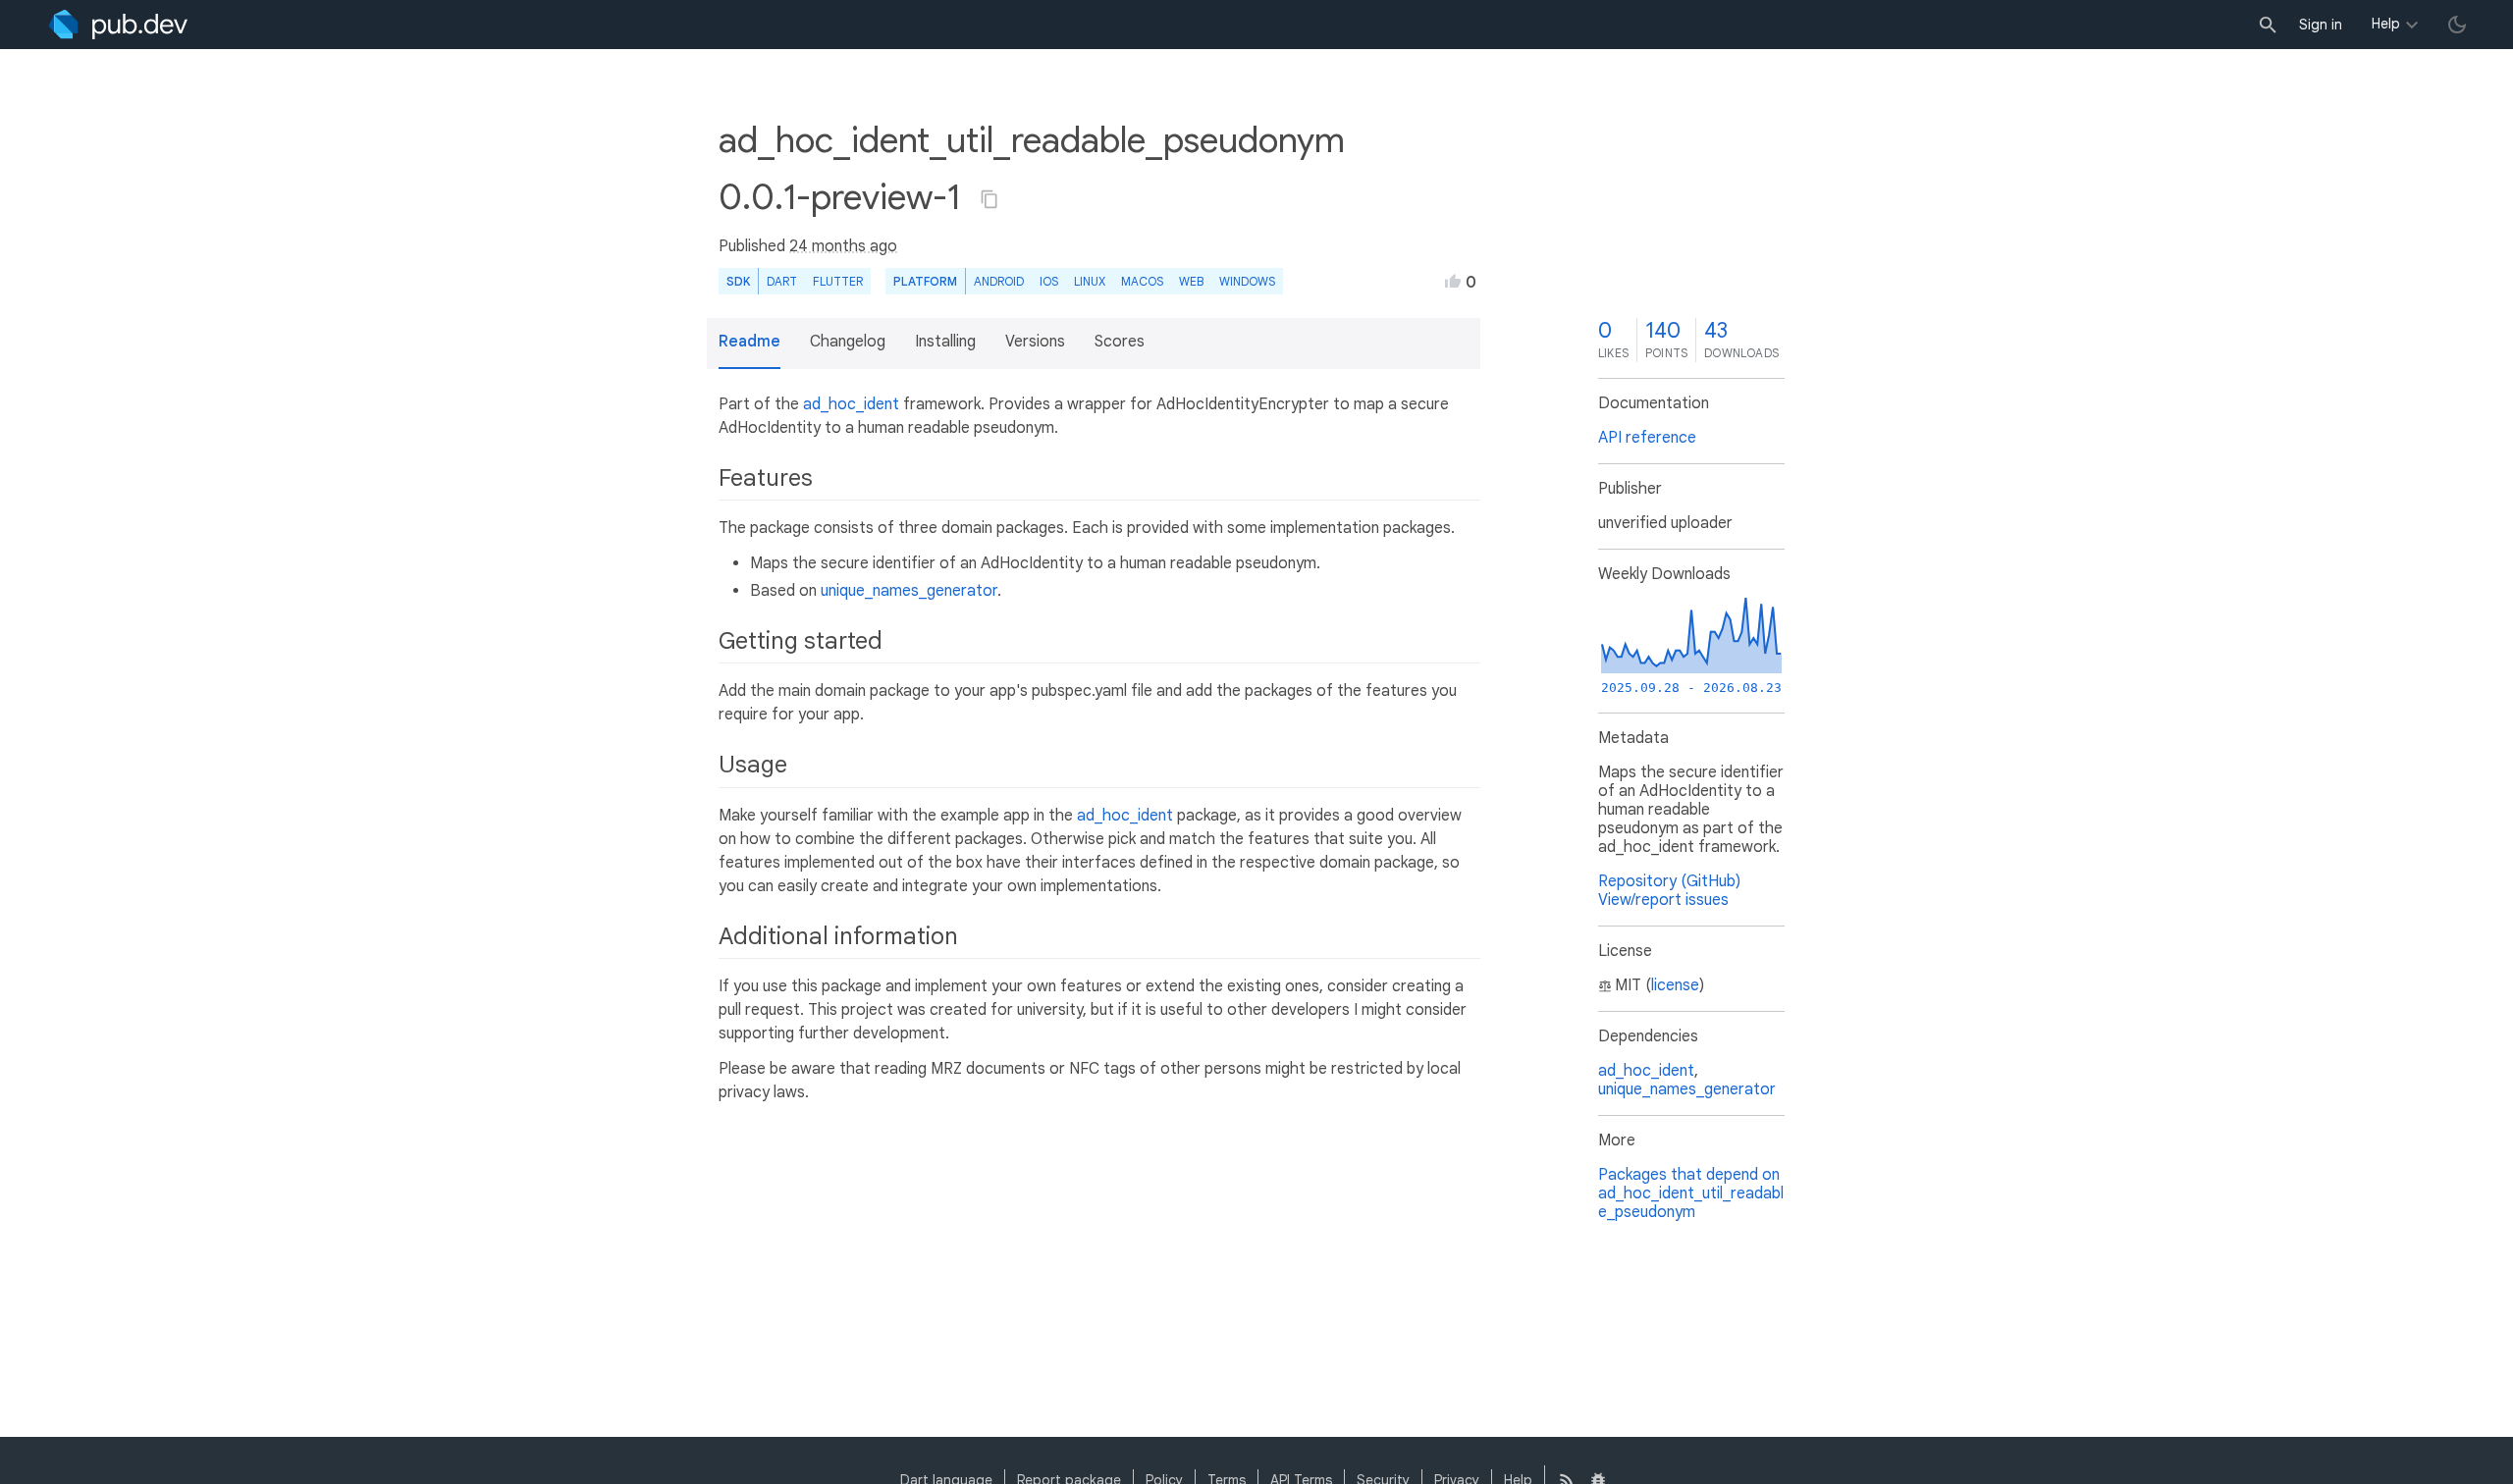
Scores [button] (1120, 342)
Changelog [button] (848, 342)
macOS (1142, 281)
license (1675, 985)
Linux (1090, 281)
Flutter (838, 281)
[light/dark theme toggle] (2457, 25)
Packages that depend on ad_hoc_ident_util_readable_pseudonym (1691, 1193)
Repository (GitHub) (1669, 881)
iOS (1049, 281)
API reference (1647, 438)
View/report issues (1663, 900)
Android (999, 281)
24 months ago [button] (843, 246)
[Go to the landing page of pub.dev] (118, 25)
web (1191, 281)
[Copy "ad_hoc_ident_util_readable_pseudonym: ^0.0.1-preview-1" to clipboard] (989, 199)
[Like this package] (1453, 281)
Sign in (2321, 25)
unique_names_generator (909, 591)
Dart (782, 281)
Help (2386, 24)
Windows (1247, 281)
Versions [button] (1035, 342)
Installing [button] (945, 342)
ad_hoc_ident (851, 404)
